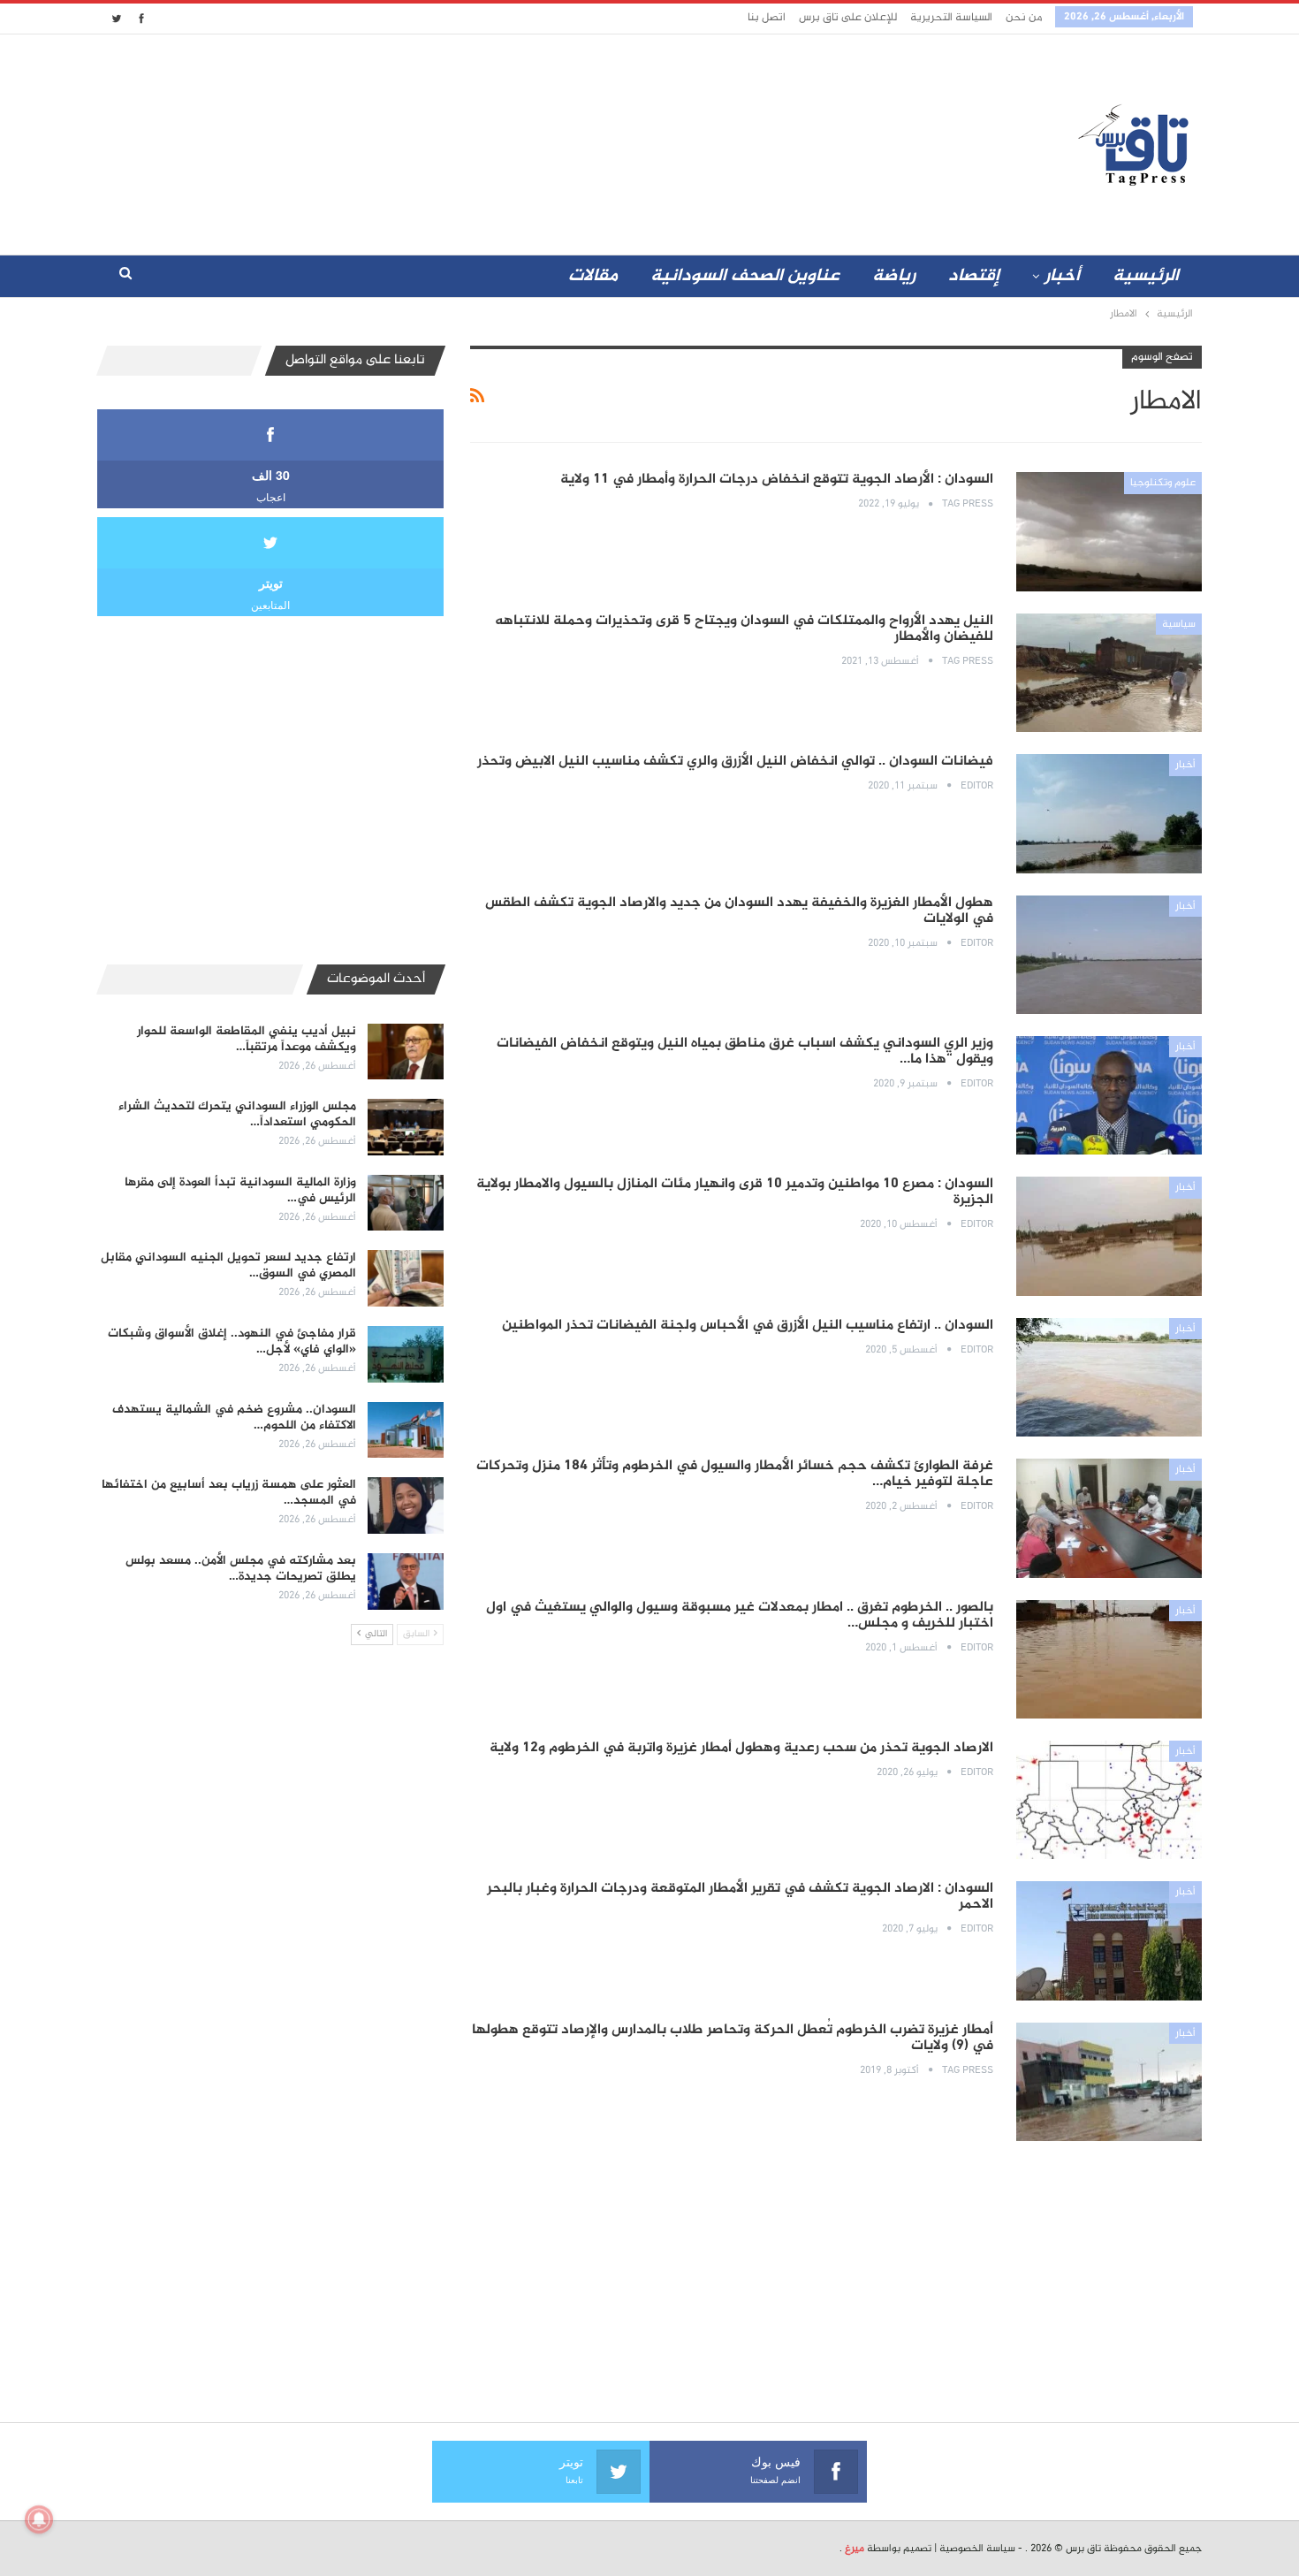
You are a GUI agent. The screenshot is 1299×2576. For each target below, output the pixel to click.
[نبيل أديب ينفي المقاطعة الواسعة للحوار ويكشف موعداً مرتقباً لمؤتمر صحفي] (406, 1052)
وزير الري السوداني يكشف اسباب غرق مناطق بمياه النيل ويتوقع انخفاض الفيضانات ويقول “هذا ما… (745, 1052)
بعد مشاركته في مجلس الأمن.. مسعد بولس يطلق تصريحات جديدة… (241, 1569)
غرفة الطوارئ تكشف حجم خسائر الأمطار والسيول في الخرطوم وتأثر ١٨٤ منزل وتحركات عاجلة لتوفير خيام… (735, 1474)
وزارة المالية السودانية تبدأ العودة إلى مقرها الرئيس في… (240, 1190)
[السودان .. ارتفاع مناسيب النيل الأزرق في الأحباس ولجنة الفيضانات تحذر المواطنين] (1109, 1377)
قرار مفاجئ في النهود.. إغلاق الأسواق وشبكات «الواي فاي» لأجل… (232, 1341)
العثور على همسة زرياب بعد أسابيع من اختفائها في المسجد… (229, 1493)
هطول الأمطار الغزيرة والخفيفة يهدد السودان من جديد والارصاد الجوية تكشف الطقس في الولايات (739, 911)
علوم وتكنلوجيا (1163, 483)
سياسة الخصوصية (977, 2549)
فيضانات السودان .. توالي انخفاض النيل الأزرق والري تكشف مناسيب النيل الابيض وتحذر (735, 762)
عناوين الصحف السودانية (745, 276)
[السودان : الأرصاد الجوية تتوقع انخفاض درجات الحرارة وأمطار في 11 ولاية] (1109, 531)
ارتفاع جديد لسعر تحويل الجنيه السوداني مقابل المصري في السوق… (228, 1265)
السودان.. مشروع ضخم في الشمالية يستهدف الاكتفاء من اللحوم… (234, 1418)
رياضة (894, 276)
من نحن (1024, 18)
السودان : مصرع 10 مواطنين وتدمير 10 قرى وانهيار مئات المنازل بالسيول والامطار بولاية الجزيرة (735, 1192)
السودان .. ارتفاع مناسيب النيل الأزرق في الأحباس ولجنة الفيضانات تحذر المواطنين (748, 1326)
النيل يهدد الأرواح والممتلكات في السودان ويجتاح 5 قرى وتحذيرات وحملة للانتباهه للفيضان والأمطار (744, 629)
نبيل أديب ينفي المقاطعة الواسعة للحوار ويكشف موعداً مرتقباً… (247, 1039)
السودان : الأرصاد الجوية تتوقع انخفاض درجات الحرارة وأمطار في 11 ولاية (777, 480)
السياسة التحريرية (951, 18)
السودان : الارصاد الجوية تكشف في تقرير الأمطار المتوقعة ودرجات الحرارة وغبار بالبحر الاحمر (740, 1897)
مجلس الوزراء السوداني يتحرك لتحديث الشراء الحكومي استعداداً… (237, 1114)
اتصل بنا (767, 18)
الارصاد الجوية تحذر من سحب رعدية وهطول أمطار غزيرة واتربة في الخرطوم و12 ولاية (741, 1748)
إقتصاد (974, 276)
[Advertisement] (493, 141)
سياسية (1179, 624)
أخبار (1062, 276)
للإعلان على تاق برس (848, 18)
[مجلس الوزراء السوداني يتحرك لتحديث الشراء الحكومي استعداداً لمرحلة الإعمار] (406, 1127)
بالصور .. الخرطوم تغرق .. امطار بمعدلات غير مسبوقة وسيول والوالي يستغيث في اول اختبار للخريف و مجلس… (740, 1616)
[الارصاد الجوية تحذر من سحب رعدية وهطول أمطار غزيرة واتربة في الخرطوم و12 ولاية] (1109, 1800)
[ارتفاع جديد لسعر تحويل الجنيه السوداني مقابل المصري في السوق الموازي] (406, 1278)
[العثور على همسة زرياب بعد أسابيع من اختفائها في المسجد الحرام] (406, 1505)
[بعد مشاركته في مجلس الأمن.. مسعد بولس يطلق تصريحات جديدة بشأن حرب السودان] (406, 1581)
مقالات (593, 276)
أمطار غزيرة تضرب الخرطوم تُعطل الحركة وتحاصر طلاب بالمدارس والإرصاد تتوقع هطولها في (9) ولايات (733, 2038)
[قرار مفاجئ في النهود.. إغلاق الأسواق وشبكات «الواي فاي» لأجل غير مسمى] (406, 1354)
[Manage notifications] (39, 2519)
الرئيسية (1146, 276)
